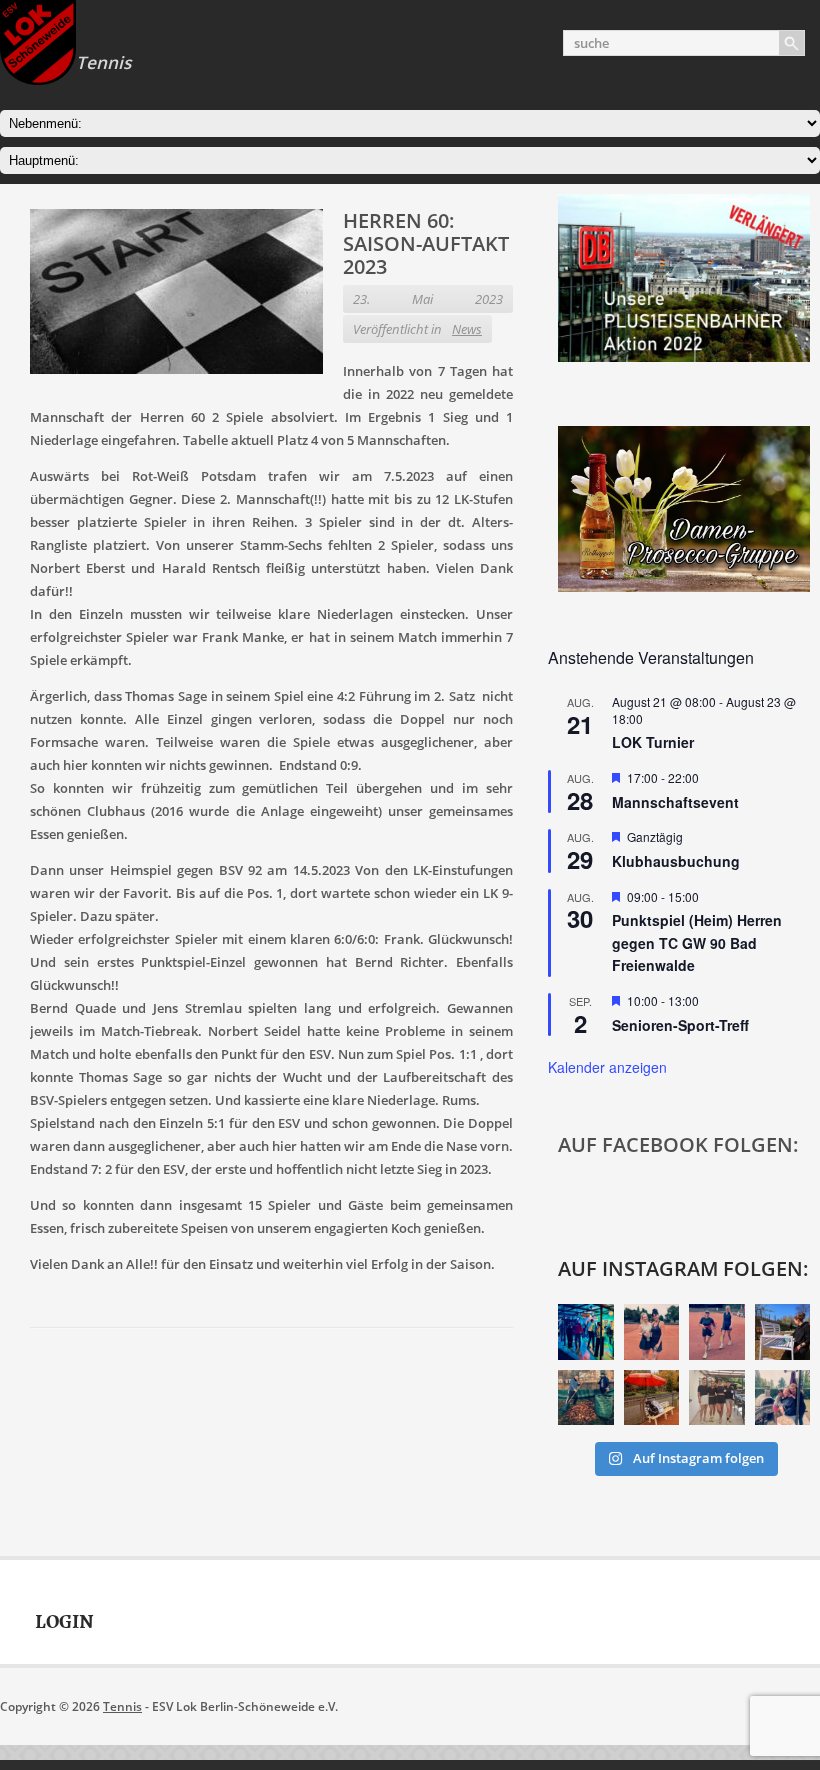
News (467, 329)
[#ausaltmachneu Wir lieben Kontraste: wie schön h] (783, 1332)
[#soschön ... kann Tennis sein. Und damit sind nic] (717, 1398)
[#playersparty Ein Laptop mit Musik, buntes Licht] (586, 1332)
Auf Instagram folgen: (683, 1268)
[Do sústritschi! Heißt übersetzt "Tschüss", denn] (586, 1398)
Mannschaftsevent (675, 802)
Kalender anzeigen (607, 1067)
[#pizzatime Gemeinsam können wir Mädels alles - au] (783, 1398)
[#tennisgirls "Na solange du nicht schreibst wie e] (652, 1332)
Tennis (122, 1706)
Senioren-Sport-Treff (680, 1025)
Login (64, 1622)
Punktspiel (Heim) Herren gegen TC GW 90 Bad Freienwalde (697, 942)
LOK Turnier (653, 742)
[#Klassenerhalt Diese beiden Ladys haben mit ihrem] (717, 1332)
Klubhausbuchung (676, 861)
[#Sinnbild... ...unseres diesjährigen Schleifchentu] (652, 1398)
